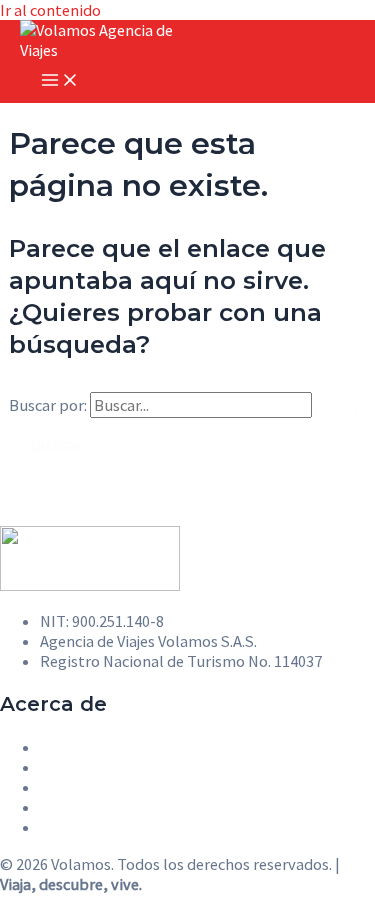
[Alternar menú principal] (60, 81)
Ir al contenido (50, 10)
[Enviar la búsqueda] (336, 405)
